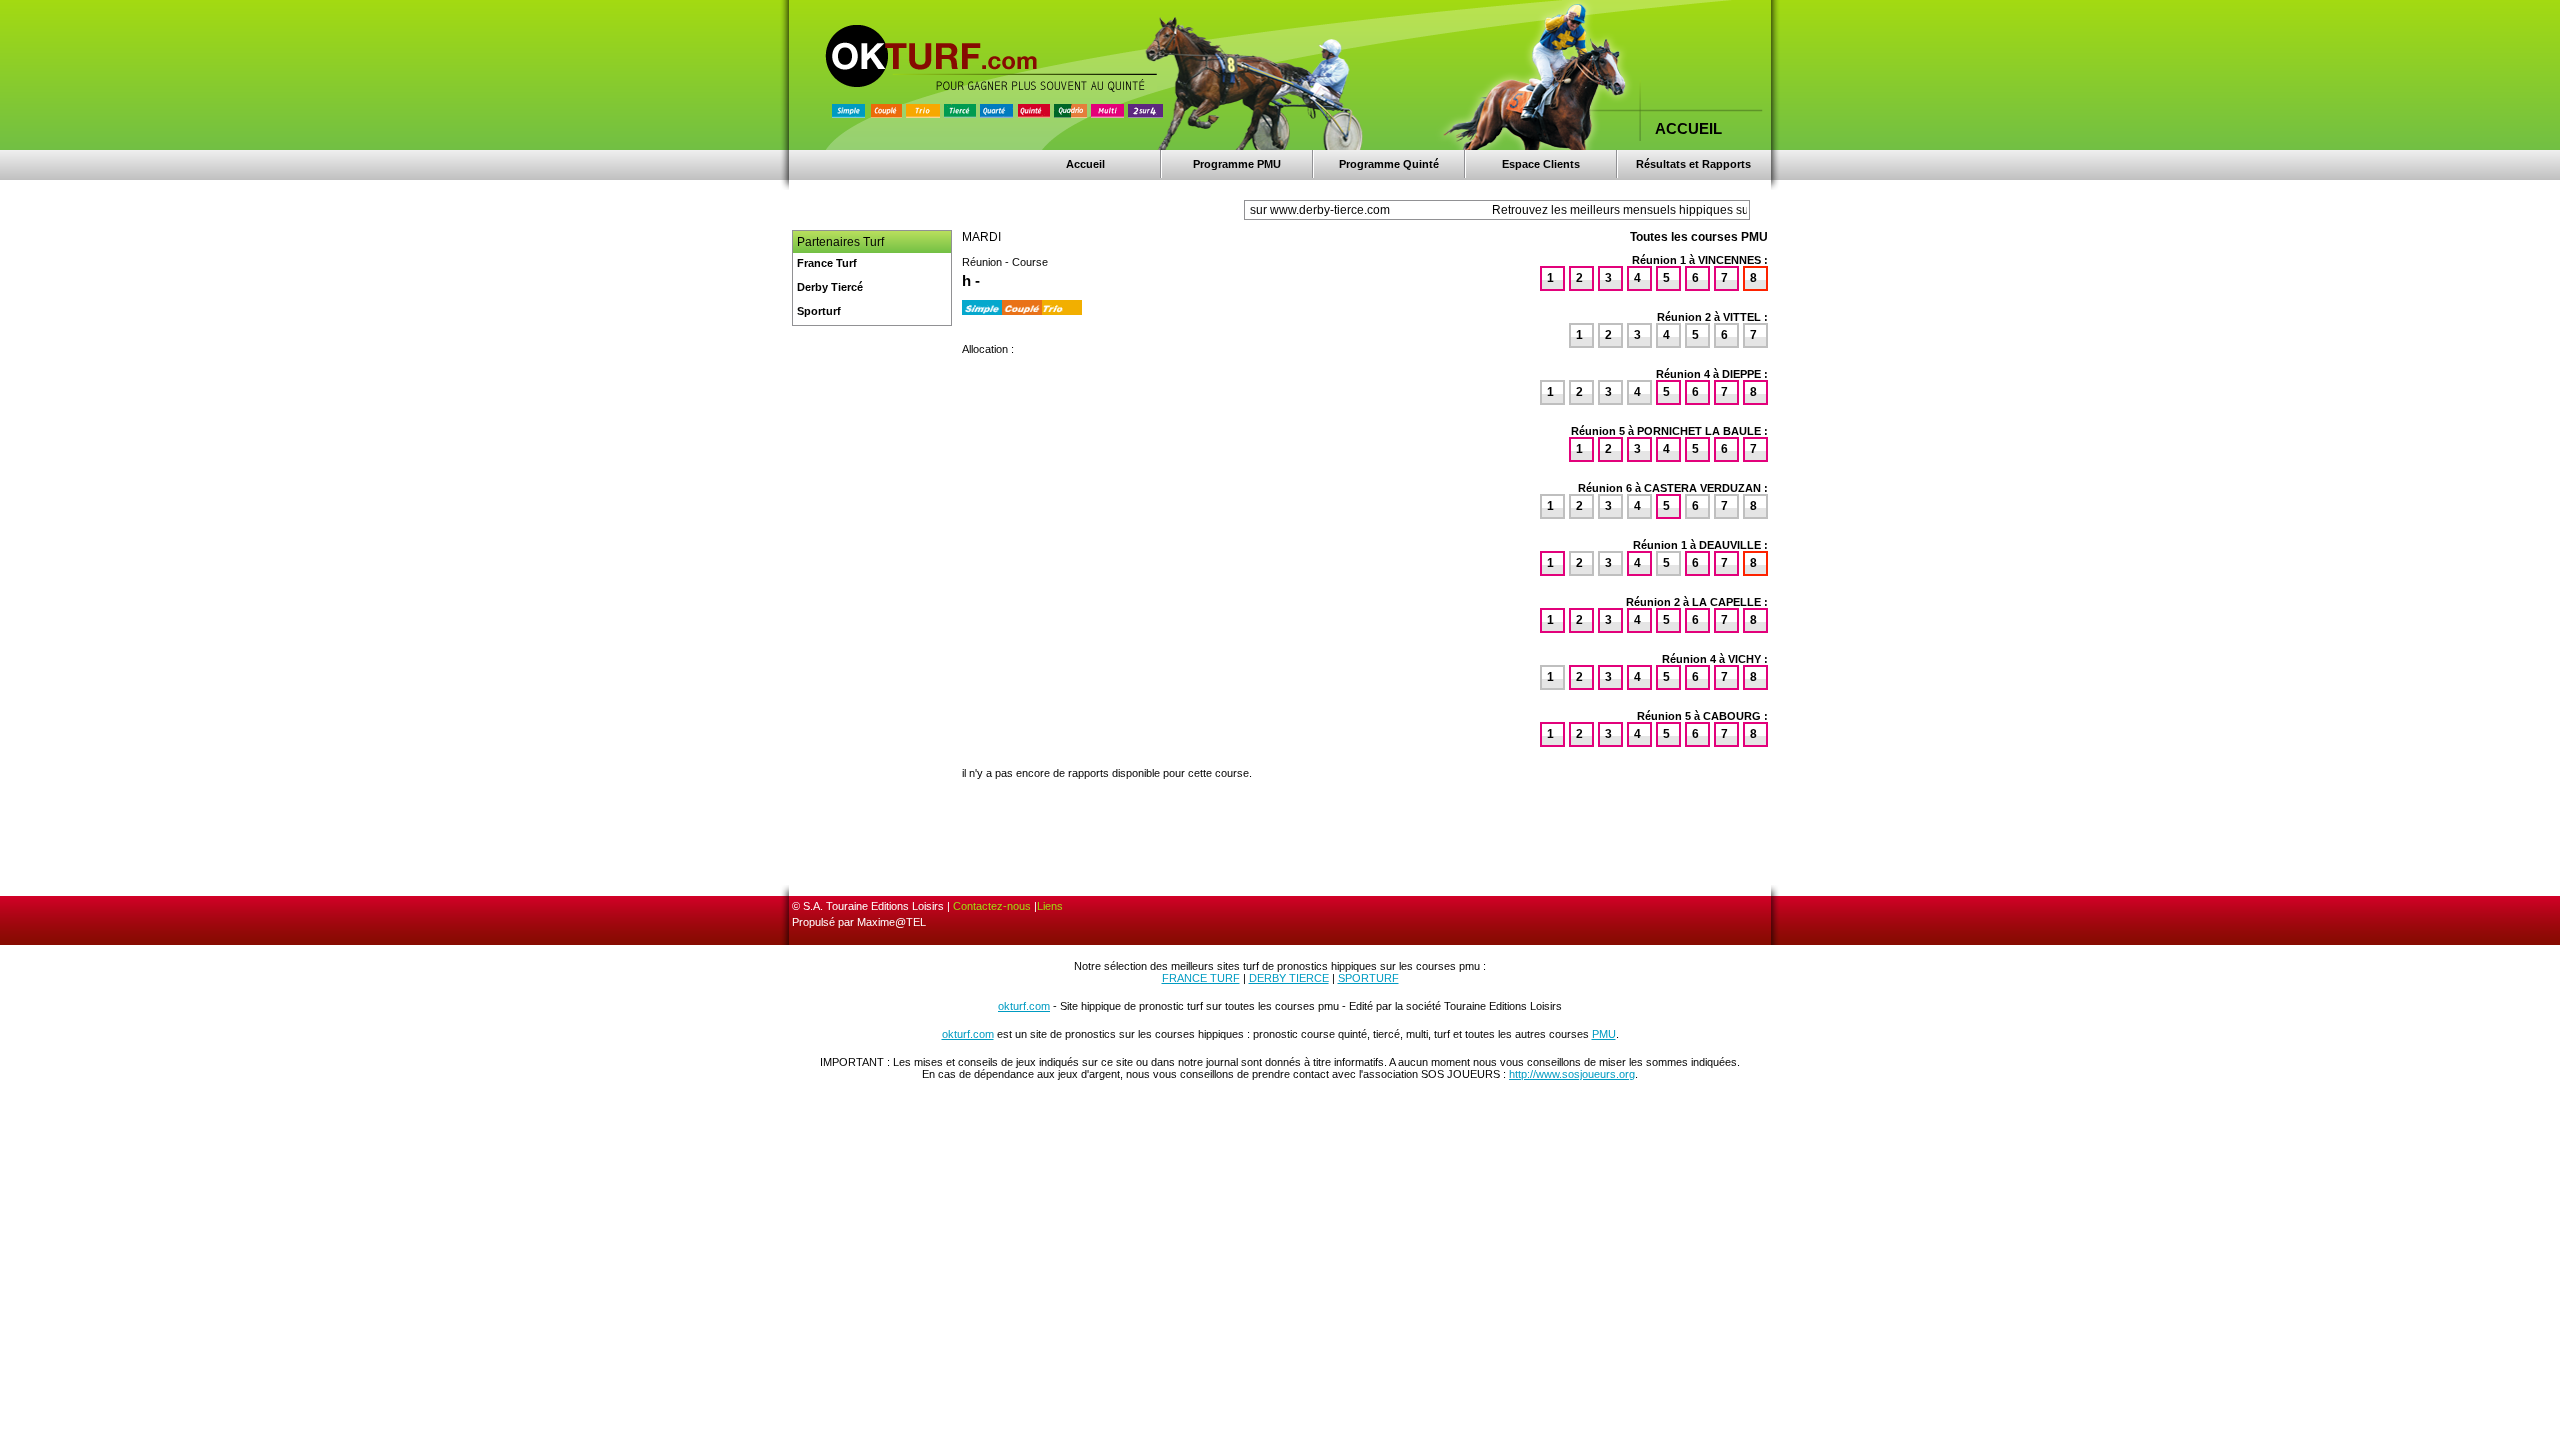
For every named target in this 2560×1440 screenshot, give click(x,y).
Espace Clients (1541, 164)
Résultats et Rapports (1693, 164)
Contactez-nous (992, 906)
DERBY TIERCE (1289, 978)
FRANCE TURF (1201, 978)
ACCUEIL (1688, 128)
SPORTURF (1368, 978)
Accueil (1085, 164)
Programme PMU (1237, 164)
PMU (1604, 1034)
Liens (1050, 906)
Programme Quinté (1389, 164)
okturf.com (1024, 1006)
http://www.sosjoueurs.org (1572, 1074)
